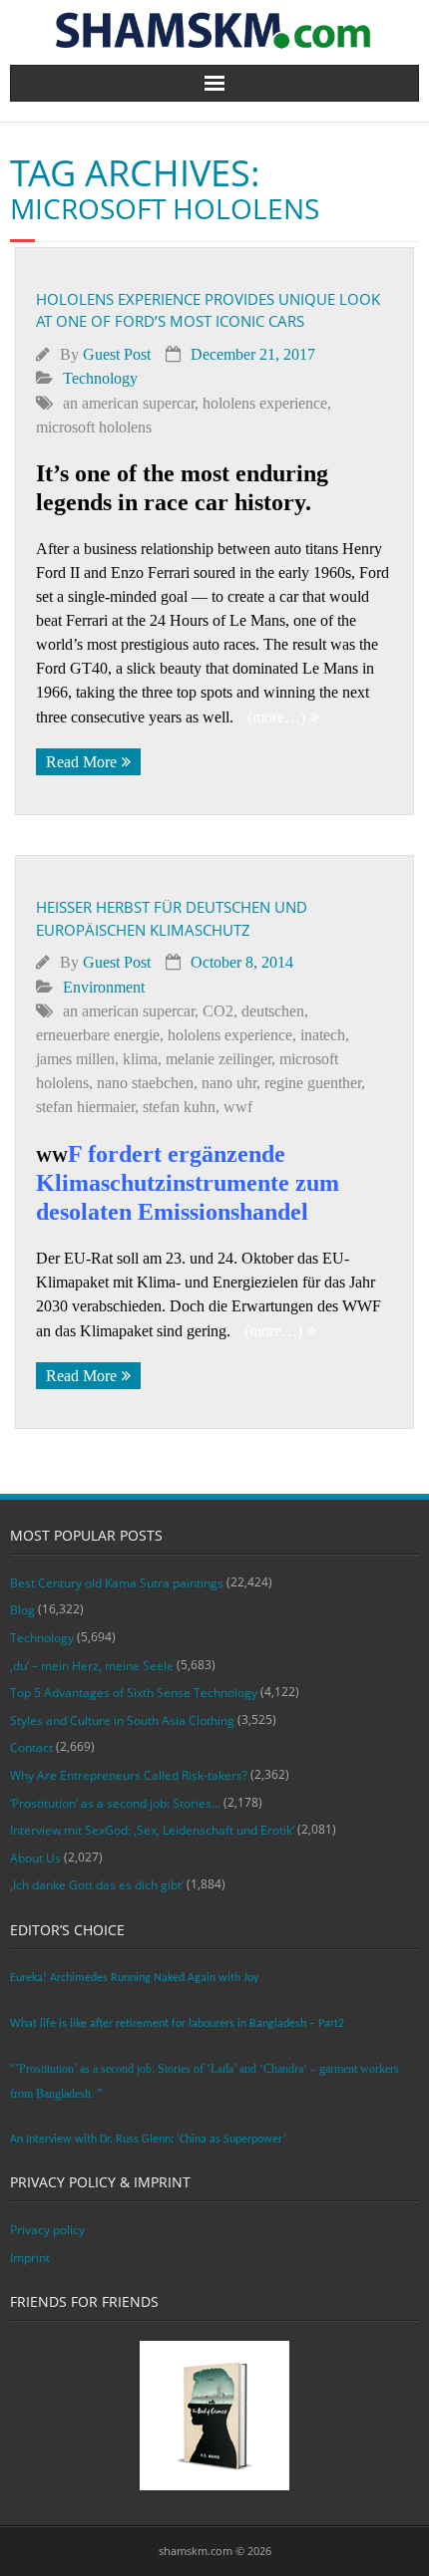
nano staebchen (145, 1083)
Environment (104, 987)
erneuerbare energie (98, 1035)
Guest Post (117, 354)
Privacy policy (47, 2230)
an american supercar (129, 403)
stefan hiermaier (85, 1107)
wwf (238, 1107)
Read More (81, 762)
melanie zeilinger (218, 1059)
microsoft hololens (94, 427)
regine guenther (313, 1083)
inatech (323, 1035)
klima (140, 1059)
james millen (75, 1059)
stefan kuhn (179, 1107)
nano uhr (229, 1083)
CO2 (218, 1011)
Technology (100, 378)
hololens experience (265, 403)
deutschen (273, 1011)
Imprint (30, 2258)
